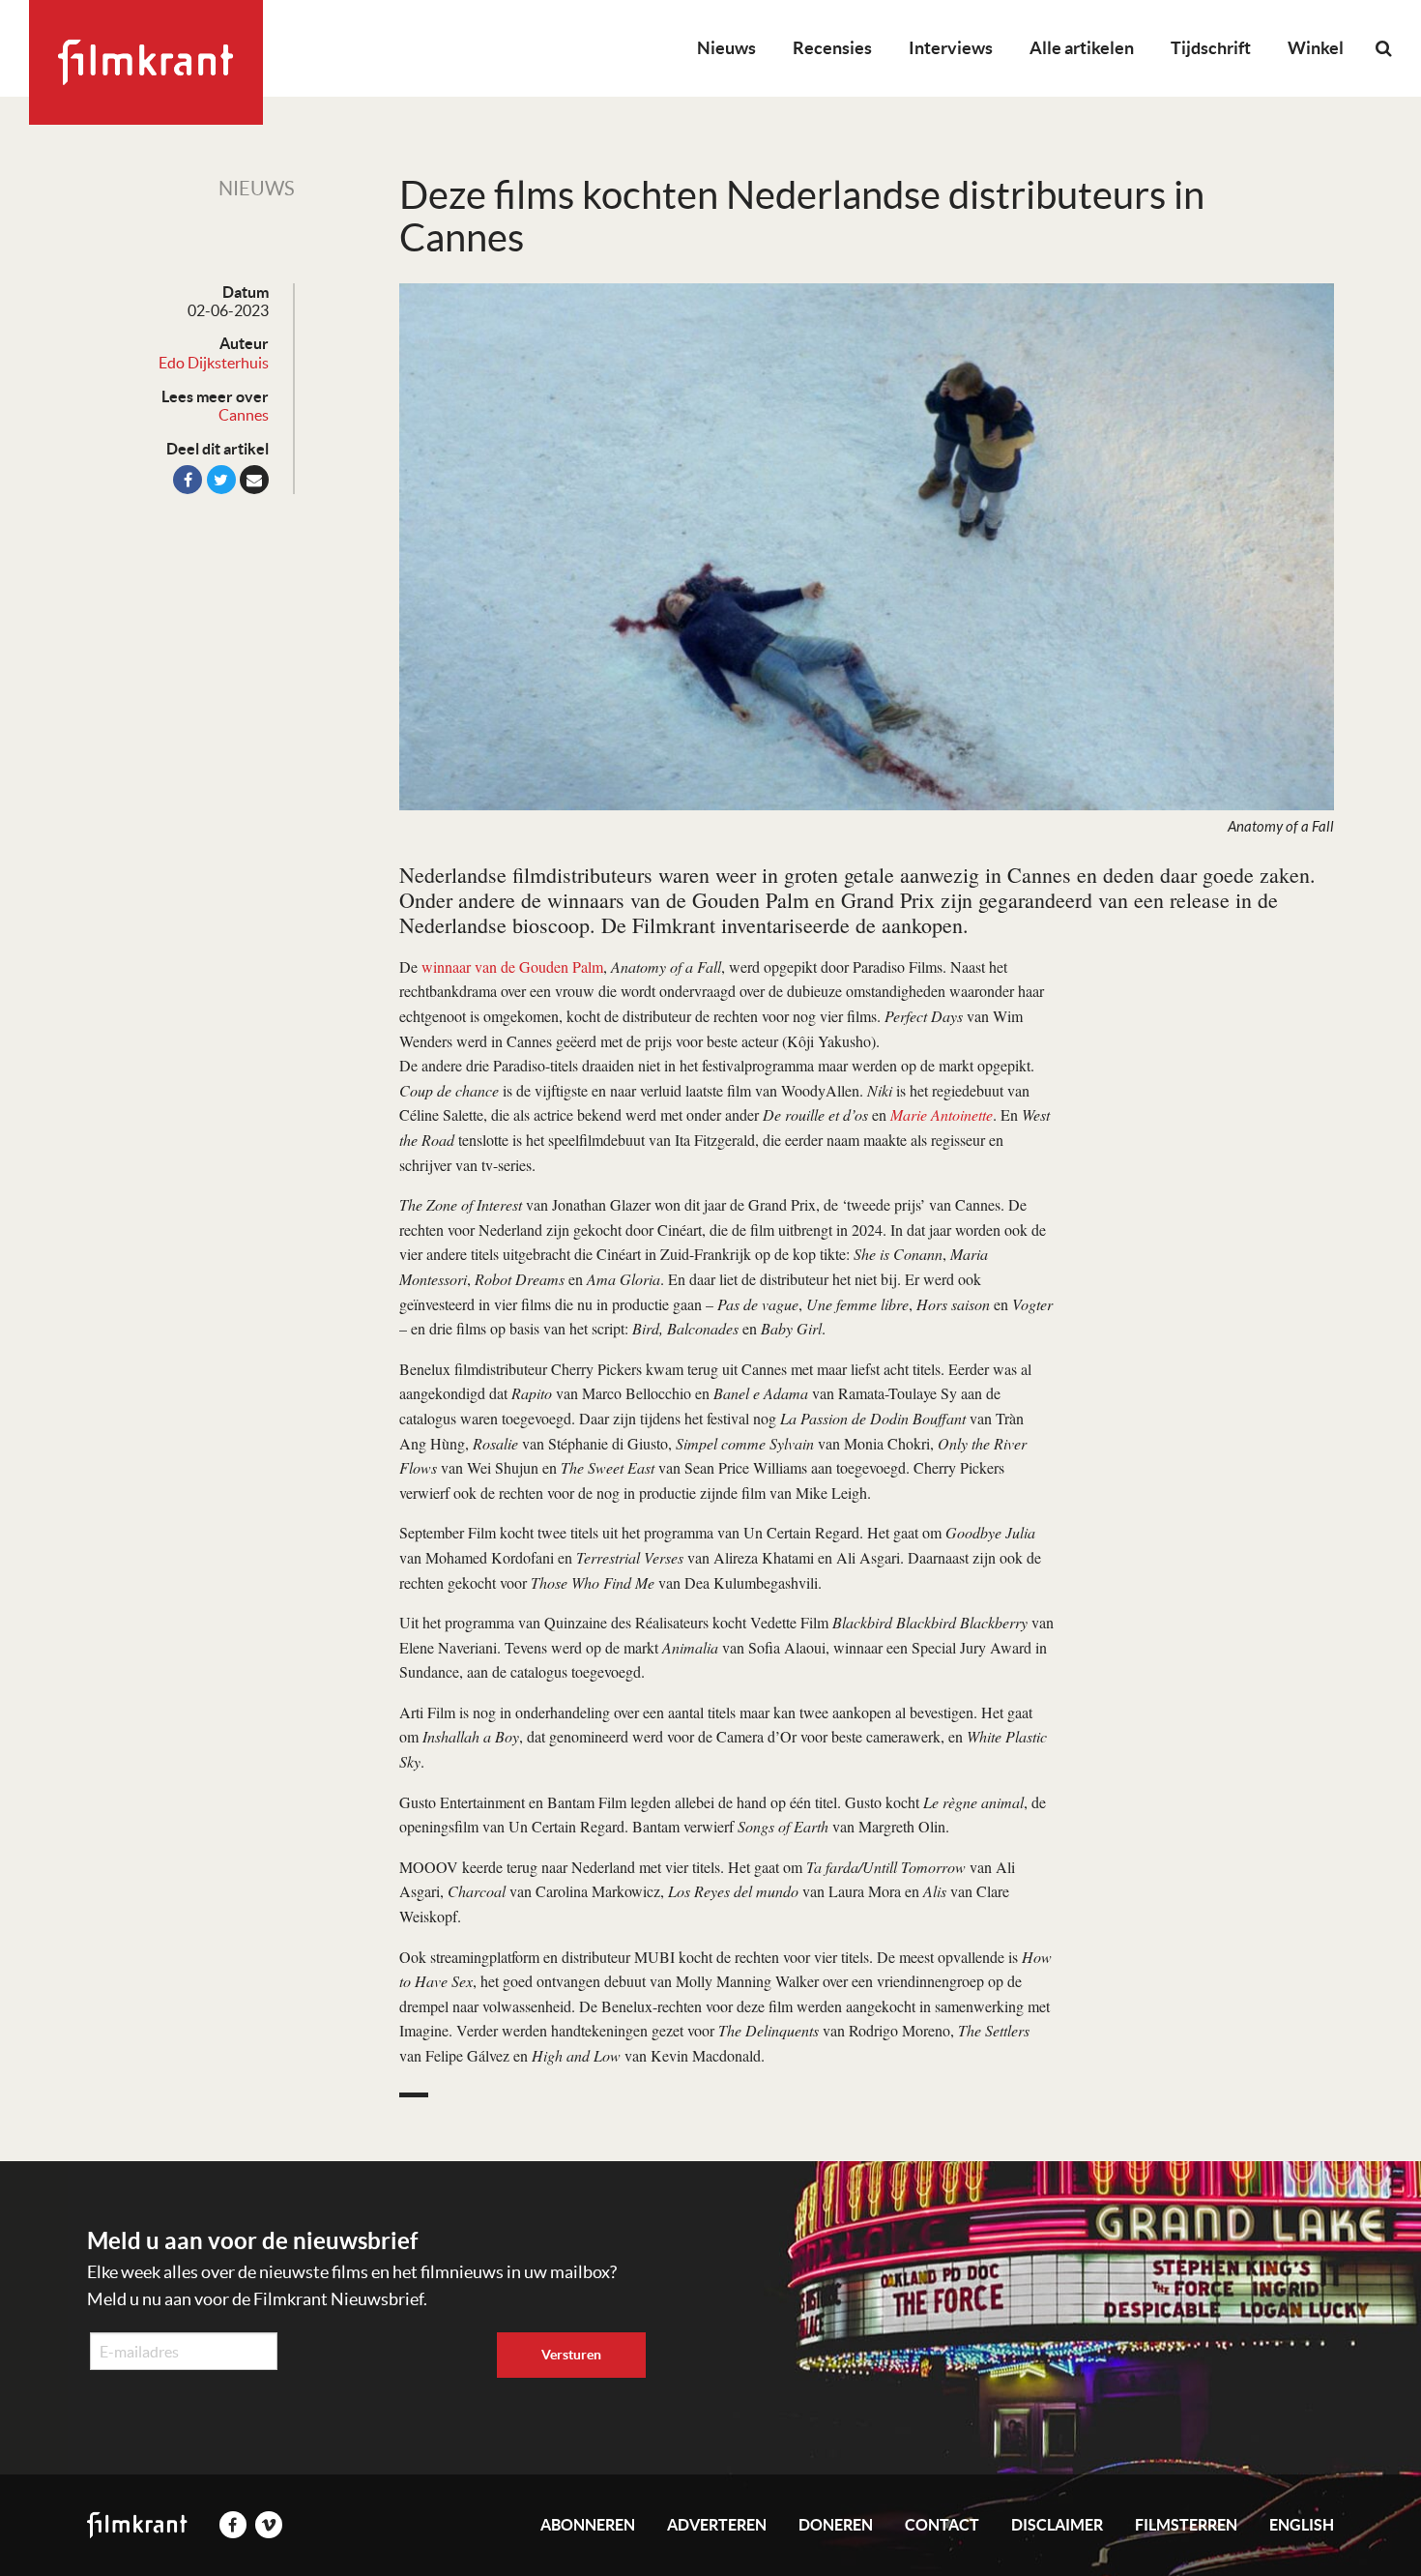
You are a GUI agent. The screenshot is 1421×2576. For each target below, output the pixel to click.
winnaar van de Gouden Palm (512, 966)
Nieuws (726, 48)
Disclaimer (1057, 2525)
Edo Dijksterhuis (214, 363)
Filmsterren (1186, 2525)
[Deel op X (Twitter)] (221, 480)
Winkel (1316, 48)
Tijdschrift (1211, 48)
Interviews (951, 48)
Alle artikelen (1082, 48)
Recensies (832, 48)
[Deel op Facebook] (188, 480)
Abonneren (588, 2525)
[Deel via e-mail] (254, 480)
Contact (942, 2525)
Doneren (836, 2525)
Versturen (571, 2355)
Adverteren (717, 2525)
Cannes (244, 415)
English (1302, 2525)
